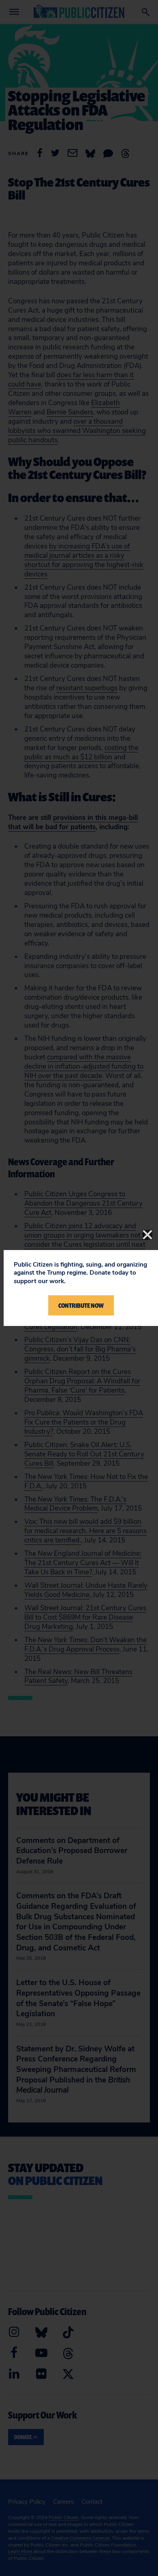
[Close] (147, 1235)
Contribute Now (81, 1305)
